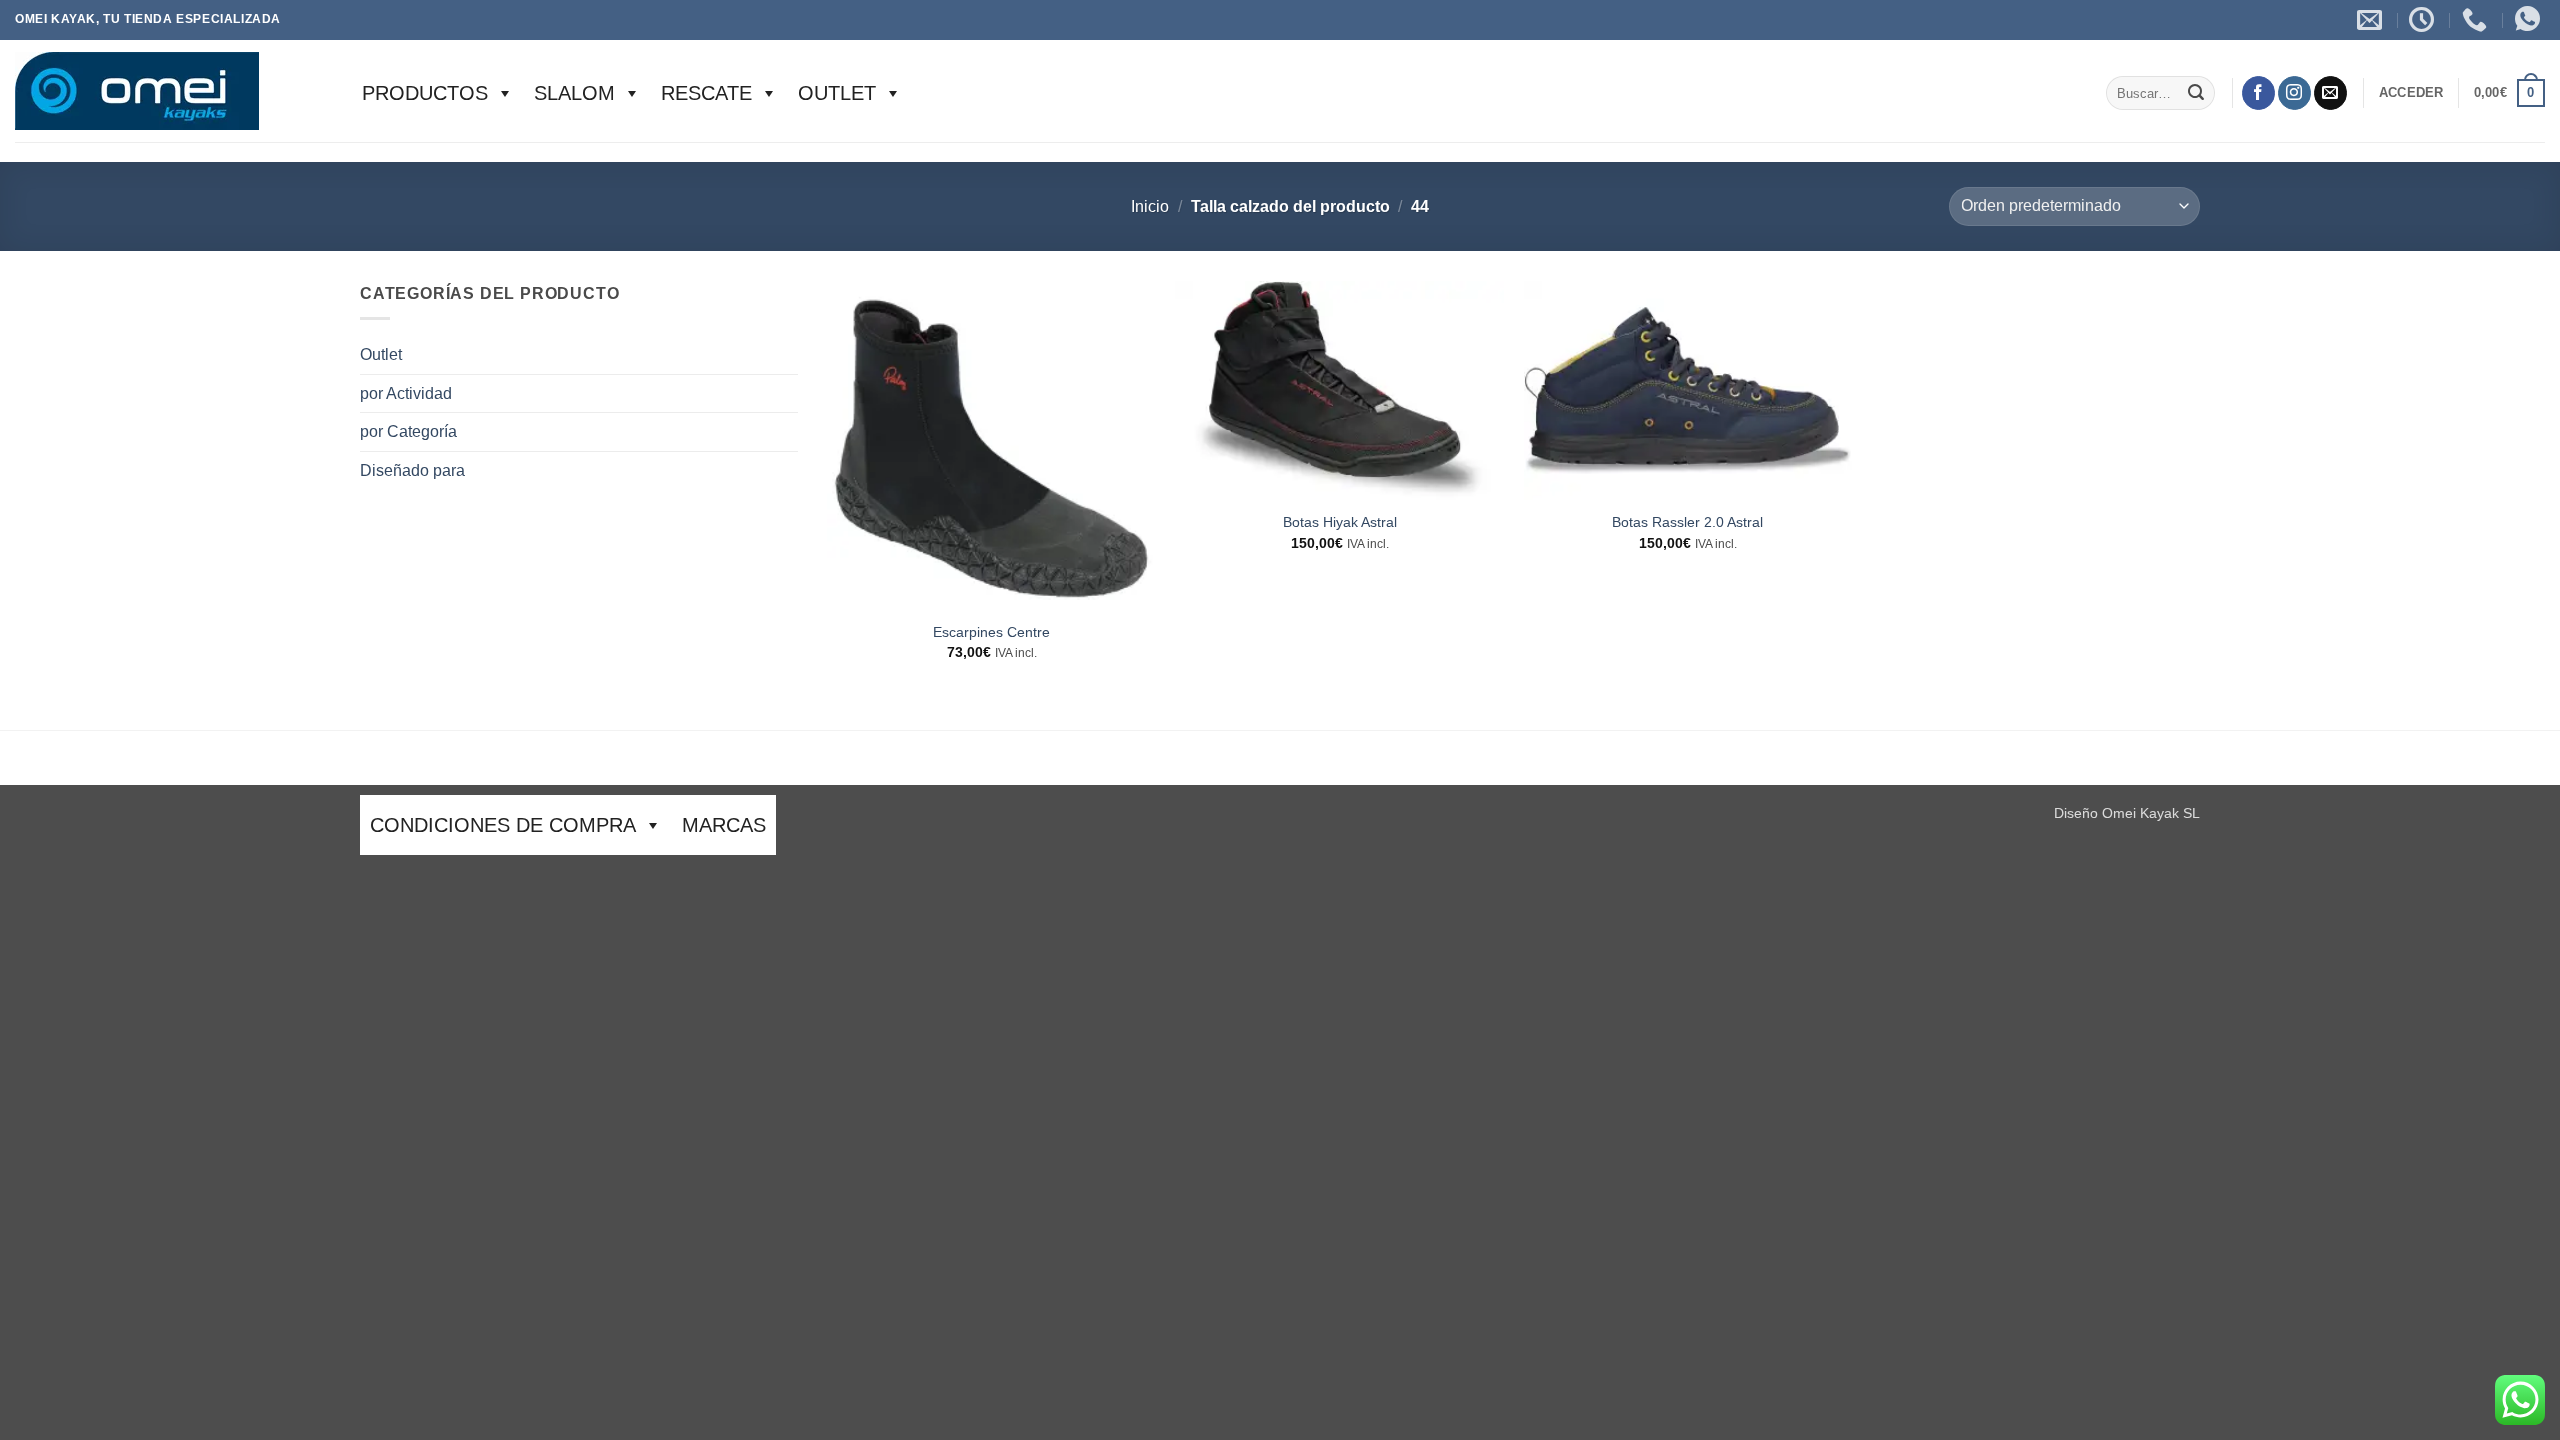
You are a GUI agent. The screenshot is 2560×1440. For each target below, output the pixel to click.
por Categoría (408, 431)
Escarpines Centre (991, 632)
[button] (2411, 93)
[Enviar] (2196, 93)
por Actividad (406, 393)
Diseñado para (412, 470)
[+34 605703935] (2477, 20)
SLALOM (574, 93)
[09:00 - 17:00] (2424, 20)
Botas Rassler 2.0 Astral (1687, 522)
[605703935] (2530, 20)
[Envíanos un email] (2330, 93)
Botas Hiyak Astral (1340, 522)
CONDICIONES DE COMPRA (503, 825)
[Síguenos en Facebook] (2258, 93)
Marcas (724, 825)
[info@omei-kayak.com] (2372, 20)
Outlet (837, 93)
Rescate (706, 93)
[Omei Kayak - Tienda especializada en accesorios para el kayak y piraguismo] (168, 91)
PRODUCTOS (425, 93)
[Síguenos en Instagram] (2294, 93)
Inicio (1150, 206)
